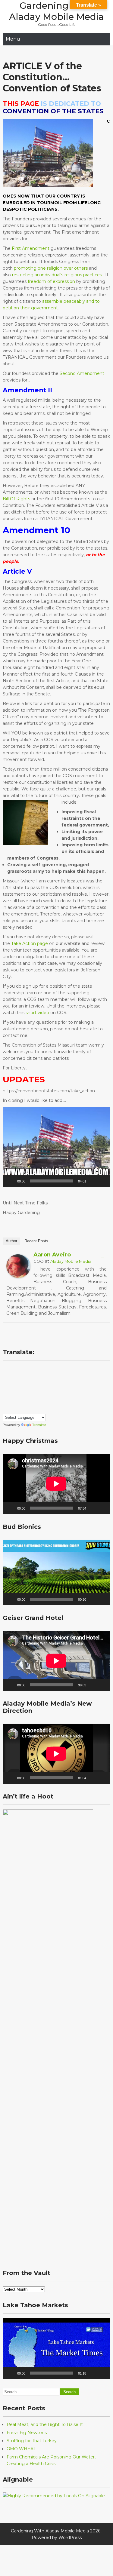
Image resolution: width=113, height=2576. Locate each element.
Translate (39, 1425)
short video (37, 1013)
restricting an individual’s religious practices (57, 275)
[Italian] (17, 1385)
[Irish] (11, 1385)
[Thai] (42, 1401)
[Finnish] (11, 1377)
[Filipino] (5, 1377)
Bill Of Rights (16, 499)
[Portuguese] (42, 1393)
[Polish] (36, 1393)
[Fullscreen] (102, 1181)
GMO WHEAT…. (23, 2449)
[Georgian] (24, 1377)
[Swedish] (36, 1401)
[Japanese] (24, 1385)
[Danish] (30, 1369)
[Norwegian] (24, 1393)
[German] (30, 1377)
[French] (17, 1377)
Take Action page (30, 943)
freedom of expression (51, 281)
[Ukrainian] (48, 1401)
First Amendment (30, 248)
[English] (42, 1369)
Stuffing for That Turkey (32, 2441)
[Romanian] (48, 1393)
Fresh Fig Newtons (27, 2433)
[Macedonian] (5, 1393)
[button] (57, 1147)
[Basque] (17, 1369)
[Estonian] (48, 1369)
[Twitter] (103, 1256)
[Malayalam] (11, 1393)
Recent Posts (36, 1241)
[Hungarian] (5, 1385)
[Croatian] (24, 1369)
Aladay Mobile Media (71, 1261)
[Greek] (36, 1377)
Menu (13, 39)
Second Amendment (82, 373)
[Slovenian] (17, 1401)
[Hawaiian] (42, 1377)
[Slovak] (11, 1401)
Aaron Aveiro (52, 1255)
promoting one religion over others (50, 268)
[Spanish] (30, 1401)
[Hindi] (48, 1377)
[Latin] (36, 1385)
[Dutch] (36, 1369)
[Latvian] (42, 1385)
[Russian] (5, 1401)
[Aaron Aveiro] (18, 1277)
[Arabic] (5, 1369)
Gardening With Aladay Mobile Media (56, 11)
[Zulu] (17, 1409)
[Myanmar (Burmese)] (17, 1393)
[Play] (11, 1181)
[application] (56, 1147)
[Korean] (30, 1385)
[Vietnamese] (5, 1409)
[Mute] (93, 1181)
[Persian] (30, 1393)
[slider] (52, 1181)
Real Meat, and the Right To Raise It (45, 2424)
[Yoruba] (11, 1409)
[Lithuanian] (48, 1385)
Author (11, 1241)
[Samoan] (24, 1401)
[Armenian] (11, 1369)
